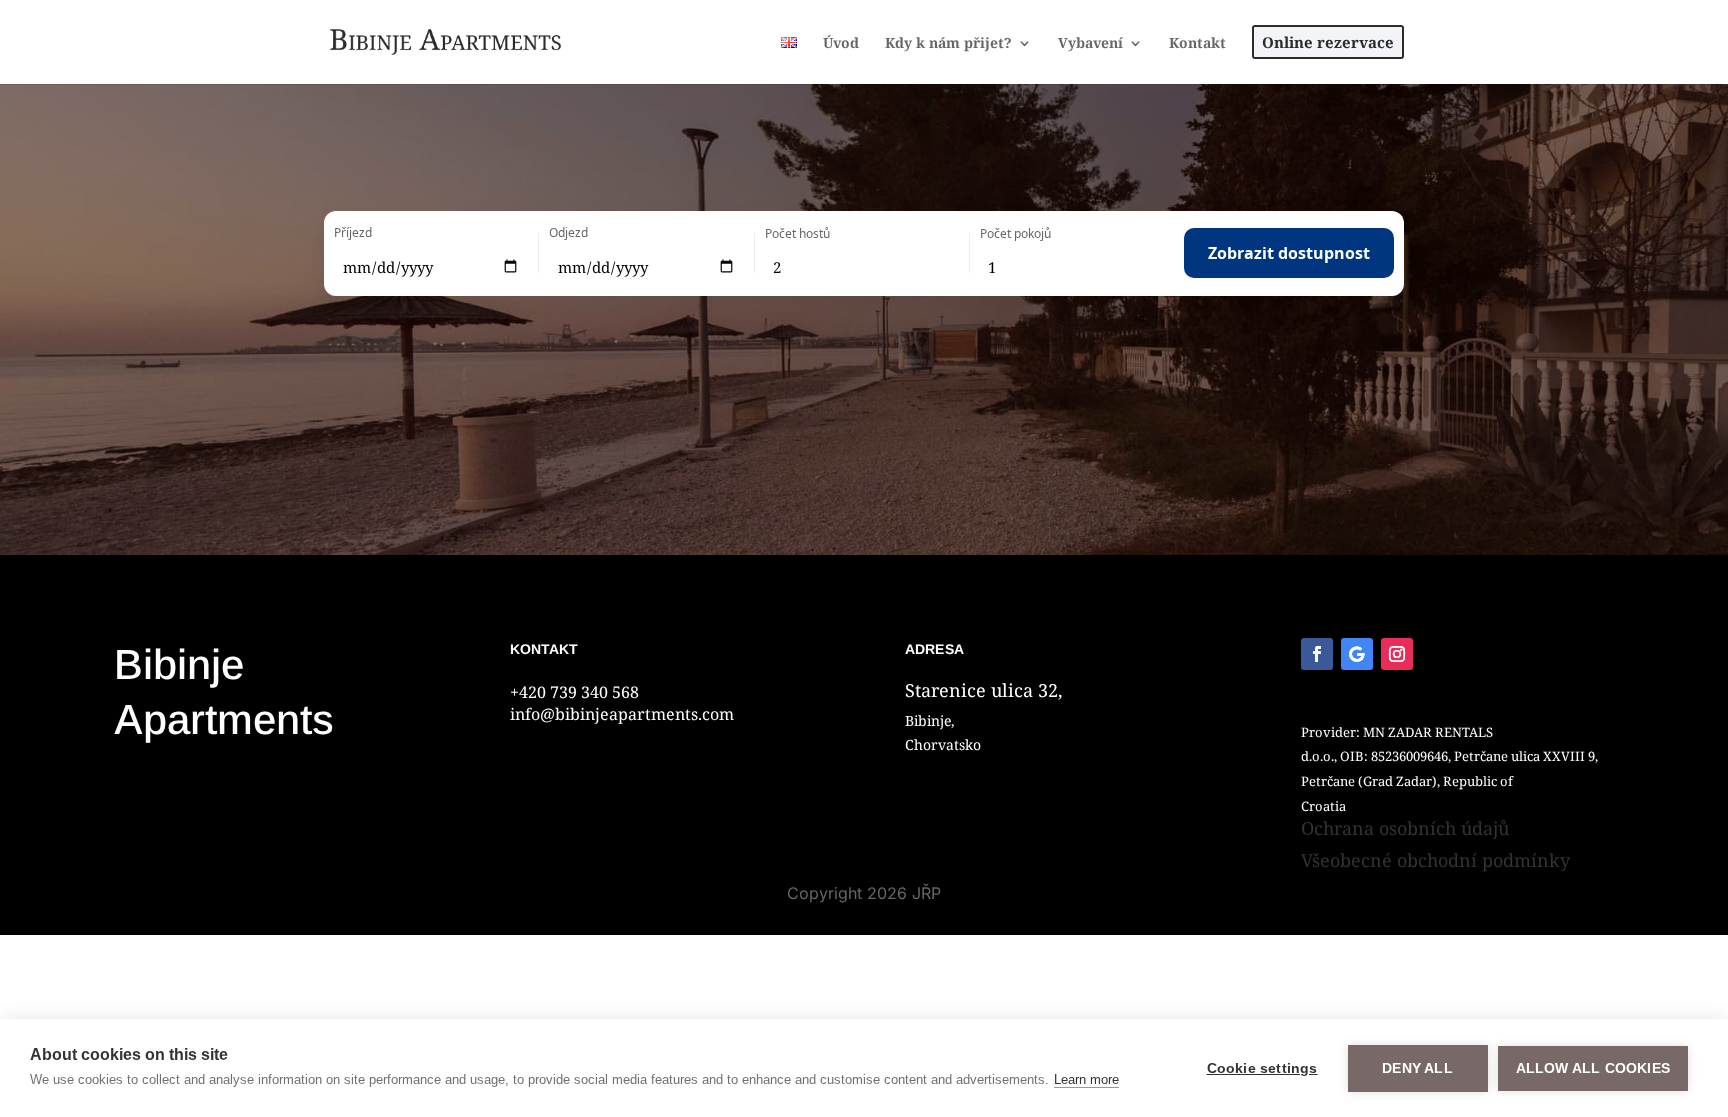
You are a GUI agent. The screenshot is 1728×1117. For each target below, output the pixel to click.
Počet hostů (797, 233)
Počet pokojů (1015, 233)
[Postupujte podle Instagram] (1397, 654)
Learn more (1086, 1079)
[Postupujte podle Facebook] (1317, 654)
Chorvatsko (943, 744)
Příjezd (353, 232)
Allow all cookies (1593, 1068)
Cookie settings (1262, 1068)
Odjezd (568, 232)
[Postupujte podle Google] (1357, 654)
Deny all (1417, 1068)
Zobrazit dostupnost (1289, 253)
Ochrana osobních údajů (1405, 828)
